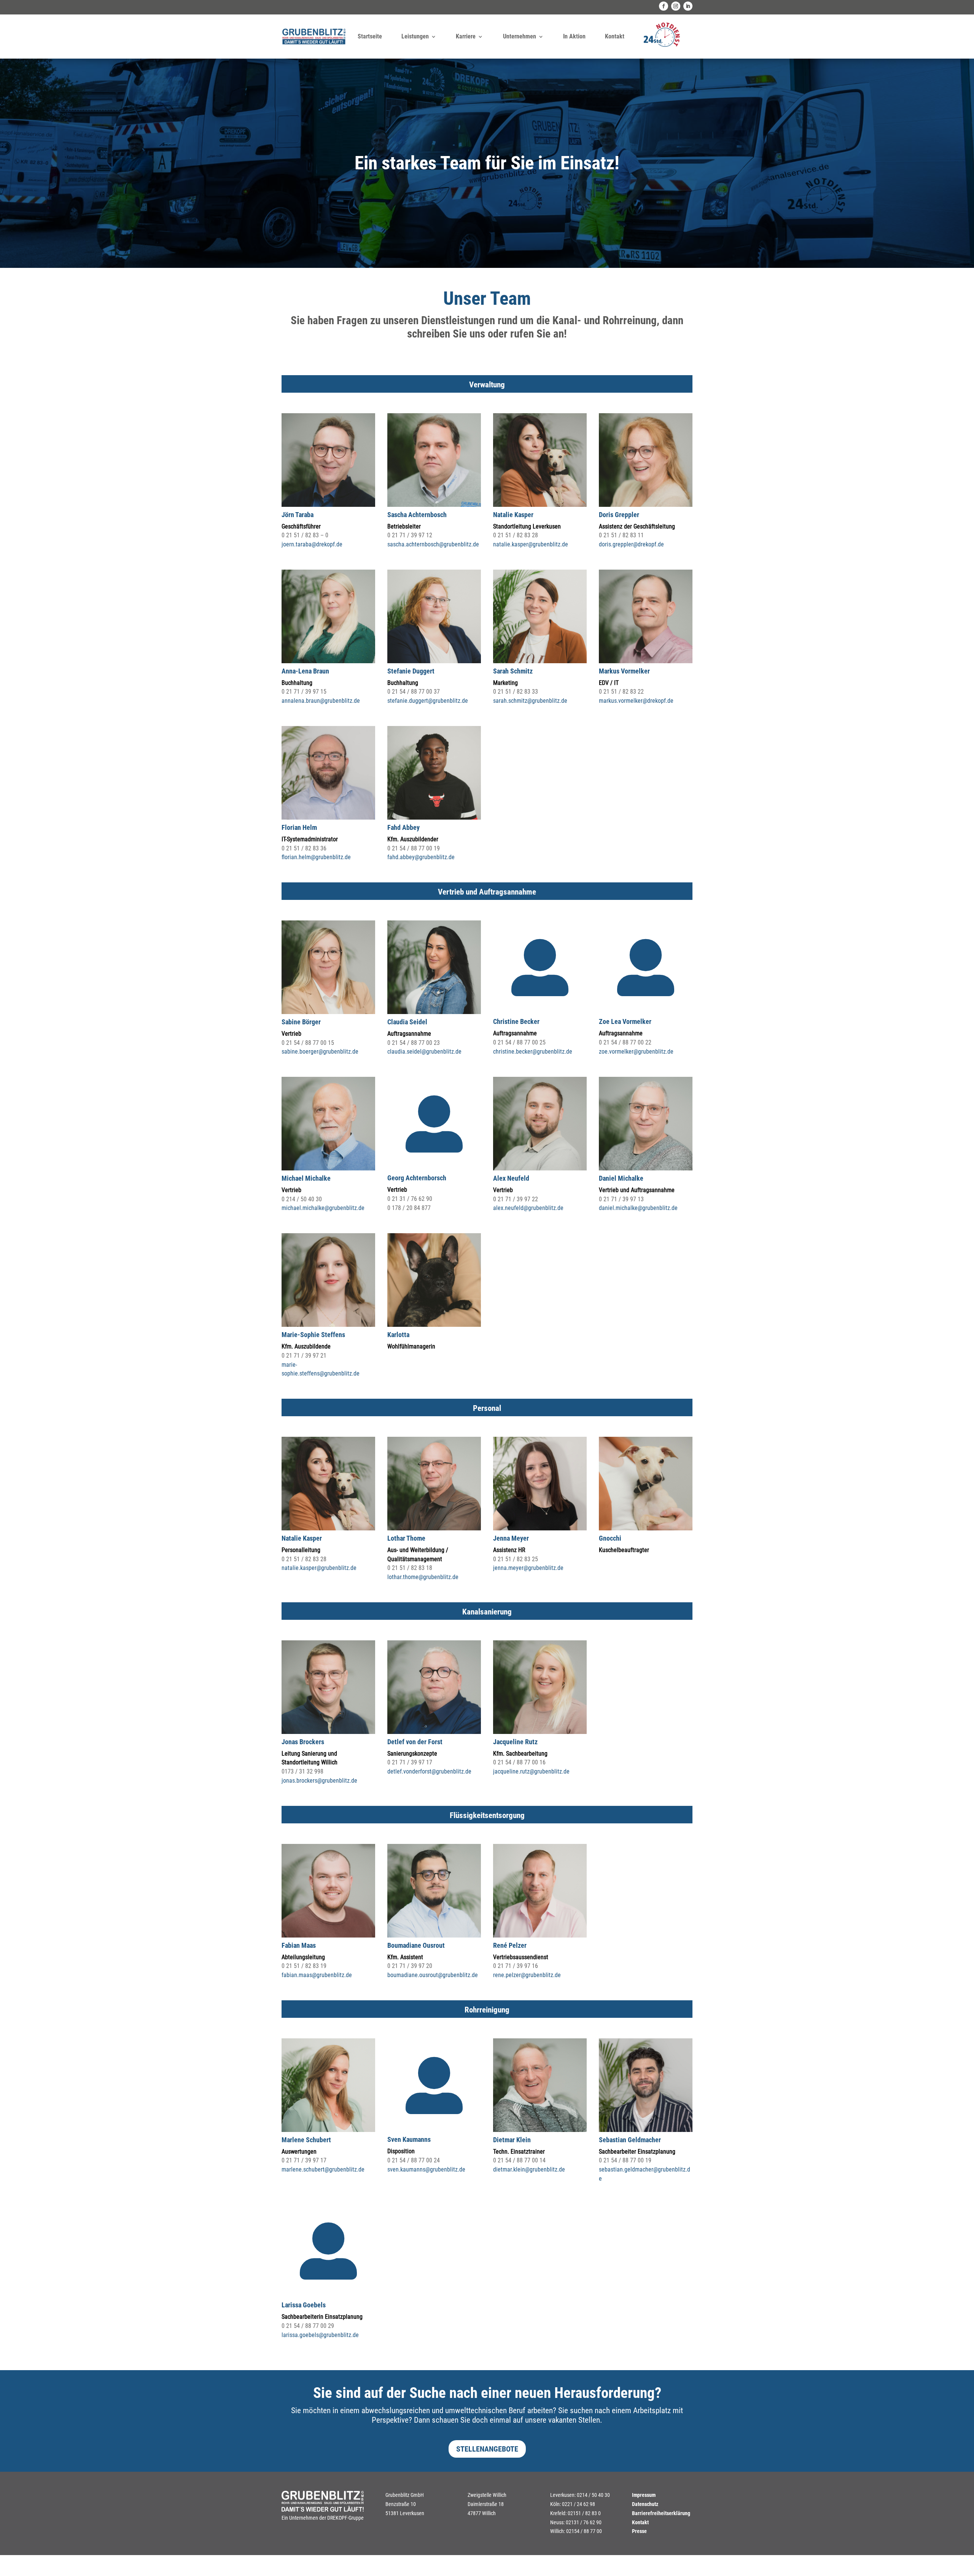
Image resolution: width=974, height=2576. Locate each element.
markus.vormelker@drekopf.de (636, 701)
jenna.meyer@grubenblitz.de (528, 1568)
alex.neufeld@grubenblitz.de (528, 1208)
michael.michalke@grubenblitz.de (323, 1208)
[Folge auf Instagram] (676, 6)
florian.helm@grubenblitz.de (316, 857)
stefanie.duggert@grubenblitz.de (428, 701)
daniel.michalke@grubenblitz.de (638, 1208)
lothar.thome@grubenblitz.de (423, 1577)
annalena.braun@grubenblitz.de (321, 701)
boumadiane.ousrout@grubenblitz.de (433, 1975)
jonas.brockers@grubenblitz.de (319, 1781)
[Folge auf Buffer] (688, 6)
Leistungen (415, 36)
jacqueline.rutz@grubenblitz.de (531, 1771)
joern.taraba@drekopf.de (312, 544)
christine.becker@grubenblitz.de (533, 1052)
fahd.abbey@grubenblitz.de (421, 857)
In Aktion (574, 36)
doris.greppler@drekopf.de (631, 544)
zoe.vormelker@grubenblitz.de (636, 1052)
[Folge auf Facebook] (664, 6)
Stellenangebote (487, 2449)
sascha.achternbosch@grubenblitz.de (433, 544)
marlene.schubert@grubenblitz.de (323, 2169)
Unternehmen (520, 36)
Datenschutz (645, 2504)
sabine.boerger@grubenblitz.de (320, 1052)
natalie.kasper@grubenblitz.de (531, 544)
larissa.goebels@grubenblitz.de (320, 2335)
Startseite (370, 36)
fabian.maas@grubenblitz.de (317, 1975)
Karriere (466, 36)
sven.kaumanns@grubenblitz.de (426, 2169)
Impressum (644, 2495)
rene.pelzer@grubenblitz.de (527, 1975)
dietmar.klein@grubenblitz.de (529, 2169)
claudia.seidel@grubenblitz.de (424, 1052)
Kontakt (615, 36)
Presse (639, 2531)
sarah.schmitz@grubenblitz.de (530, 701)
